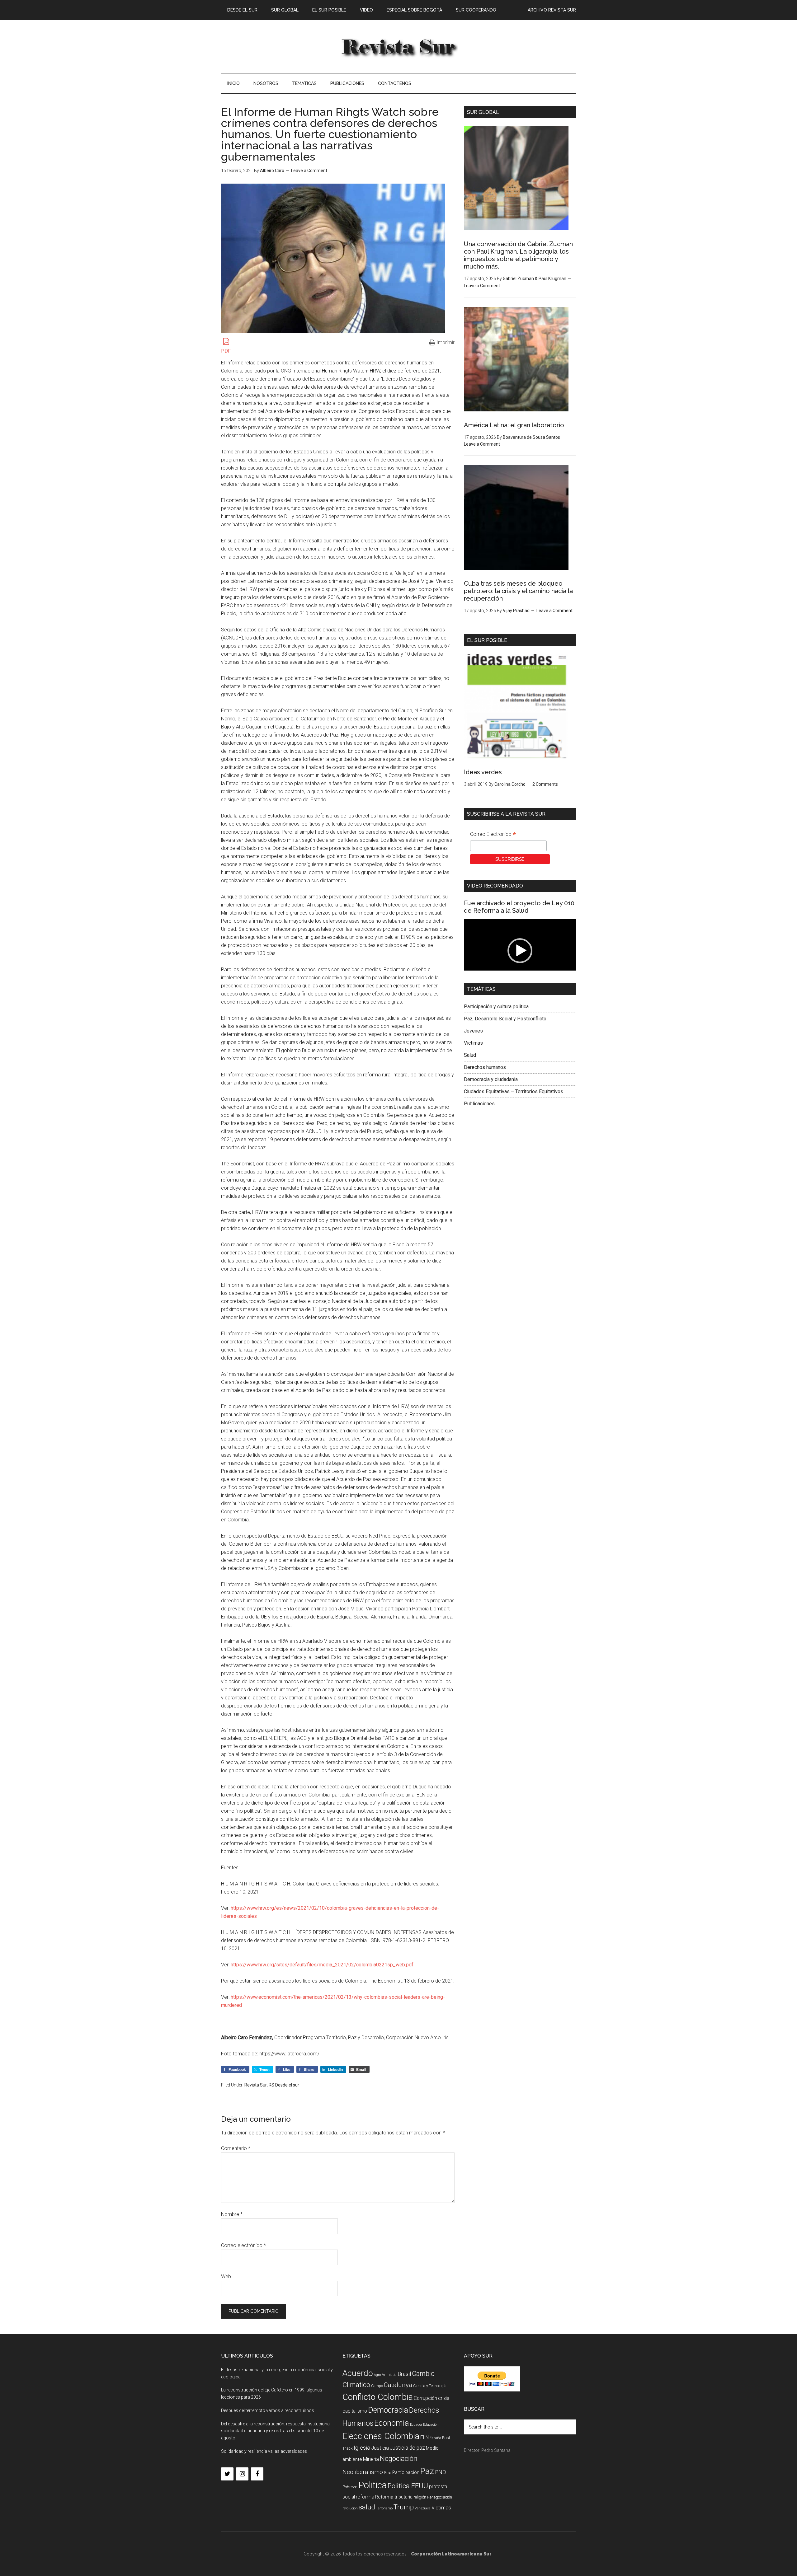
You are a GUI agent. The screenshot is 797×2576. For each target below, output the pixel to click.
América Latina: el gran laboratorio (514, 425)
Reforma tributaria (394, 2497)
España (435, 2438)
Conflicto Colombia (378, 2397)
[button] (520, 951)
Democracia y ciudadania (491, 1079)
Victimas (473, 1043)
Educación (431, 2425)
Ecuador (416, 2425)
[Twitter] (227, 2474)
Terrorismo (384, 2508)
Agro (377, 2375)
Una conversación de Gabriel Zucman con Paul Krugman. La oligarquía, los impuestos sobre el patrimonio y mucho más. (518, 255)
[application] (520, 951)
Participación (406, 2472)
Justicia (380, 2448)
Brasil (404, 2374)
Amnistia (389, 2375)
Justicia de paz (407, 2448)
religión (420, 2497)
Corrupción (425, 2398)
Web (226, 2276)
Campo (377, 2386)
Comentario (236, 2148)
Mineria (371, 2459)
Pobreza (350, 2487)
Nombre (232, 2214)
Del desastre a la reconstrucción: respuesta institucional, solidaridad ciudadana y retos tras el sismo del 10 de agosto (276, 2431)
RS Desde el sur (284, 2085)
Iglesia (362, 2448)
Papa (388, 2473)
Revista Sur (256, 2085)
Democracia (388, 2410)
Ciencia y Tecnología (430, 2386)
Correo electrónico (243, 2245)
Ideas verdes (483, 772)
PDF (226, 351)
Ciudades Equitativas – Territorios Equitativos (514, 1091)
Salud (470, 1055)
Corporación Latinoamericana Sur (398, 46)
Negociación (399, 2459)
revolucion (350, 2508)
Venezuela (423, 2508)
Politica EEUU (408, 2486)
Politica (373, 2485)
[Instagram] (242, 2474)
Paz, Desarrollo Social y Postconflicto (505, 1019)
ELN (424, 2437)
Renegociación (440, 2497)
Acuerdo (358, 2373)
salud (367, 2507)
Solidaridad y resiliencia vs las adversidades (264, 2451)
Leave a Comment (309, 171)
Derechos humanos (485, 1067)
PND (441, 2472)
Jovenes (473, 1031)
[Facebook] (257, 2474)
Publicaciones (479, 1104)
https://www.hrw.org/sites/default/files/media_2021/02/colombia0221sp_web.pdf (322, 1965)
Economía (392, 2423)
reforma (365, 2497)
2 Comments (545, 784)
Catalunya (398, 2385)
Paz (427, 2471)
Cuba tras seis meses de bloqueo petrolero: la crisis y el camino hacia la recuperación (518, 591)
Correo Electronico (493, 835)
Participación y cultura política (496, 1007)
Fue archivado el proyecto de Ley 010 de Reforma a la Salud (519, 907)
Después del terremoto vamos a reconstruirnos (268, 2410)
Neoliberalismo (363, 2472)
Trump (404, 2507)
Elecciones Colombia (381, 2436)
